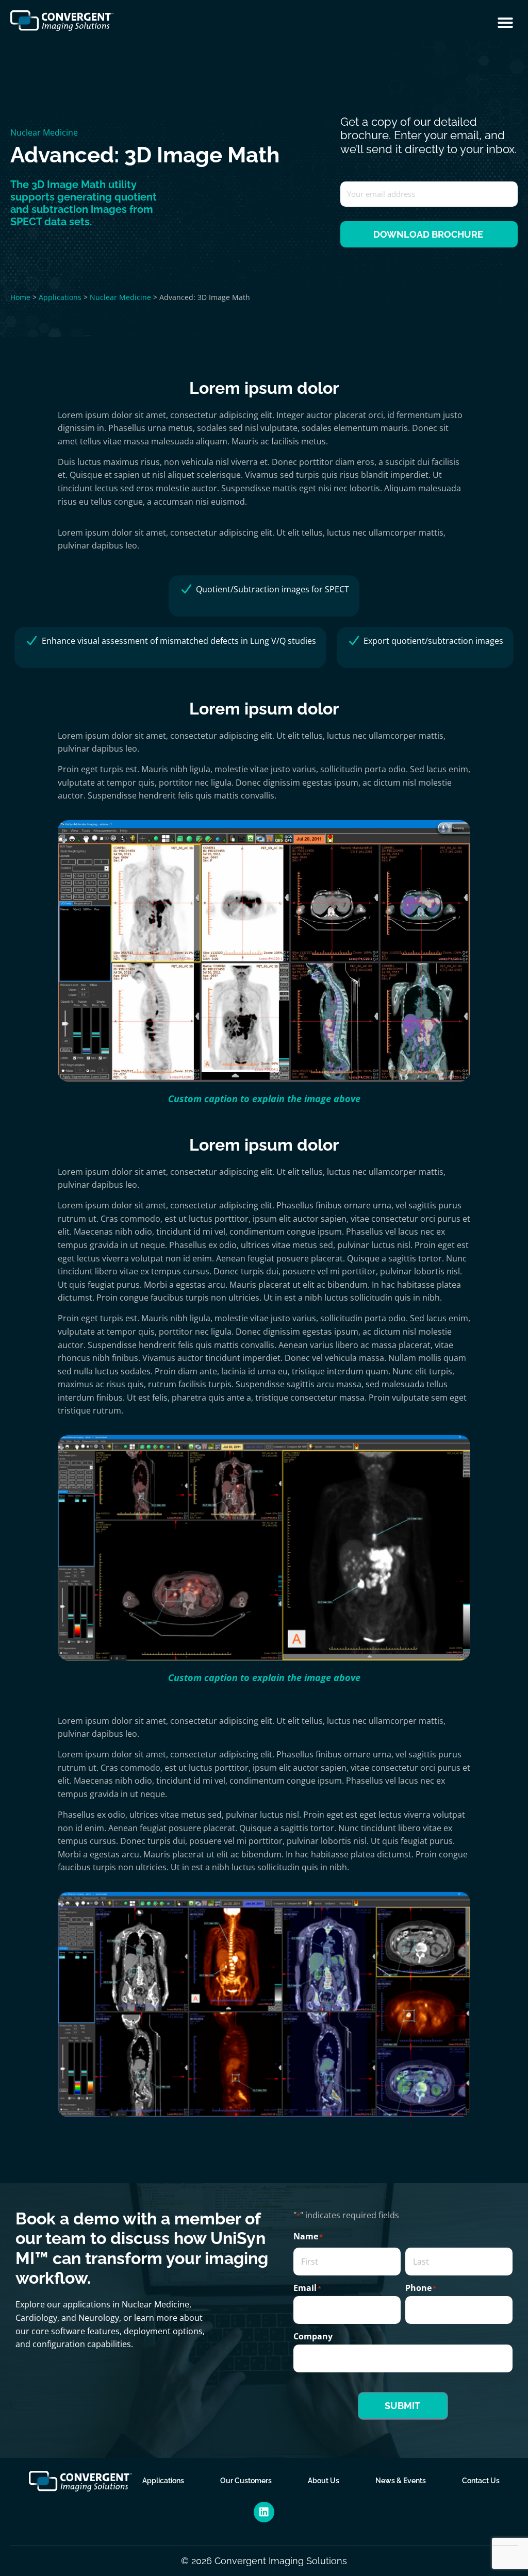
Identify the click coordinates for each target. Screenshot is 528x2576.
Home (20, 297)
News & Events (401, 2481)
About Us (324, 2481)
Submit (402, 2406)
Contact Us (481, 2481)
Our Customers (246, 2481)
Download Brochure (428, 234)
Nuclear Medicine (44, 132)
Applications (60, 297)
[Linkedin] (264, 2512)
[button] (505, 23)
